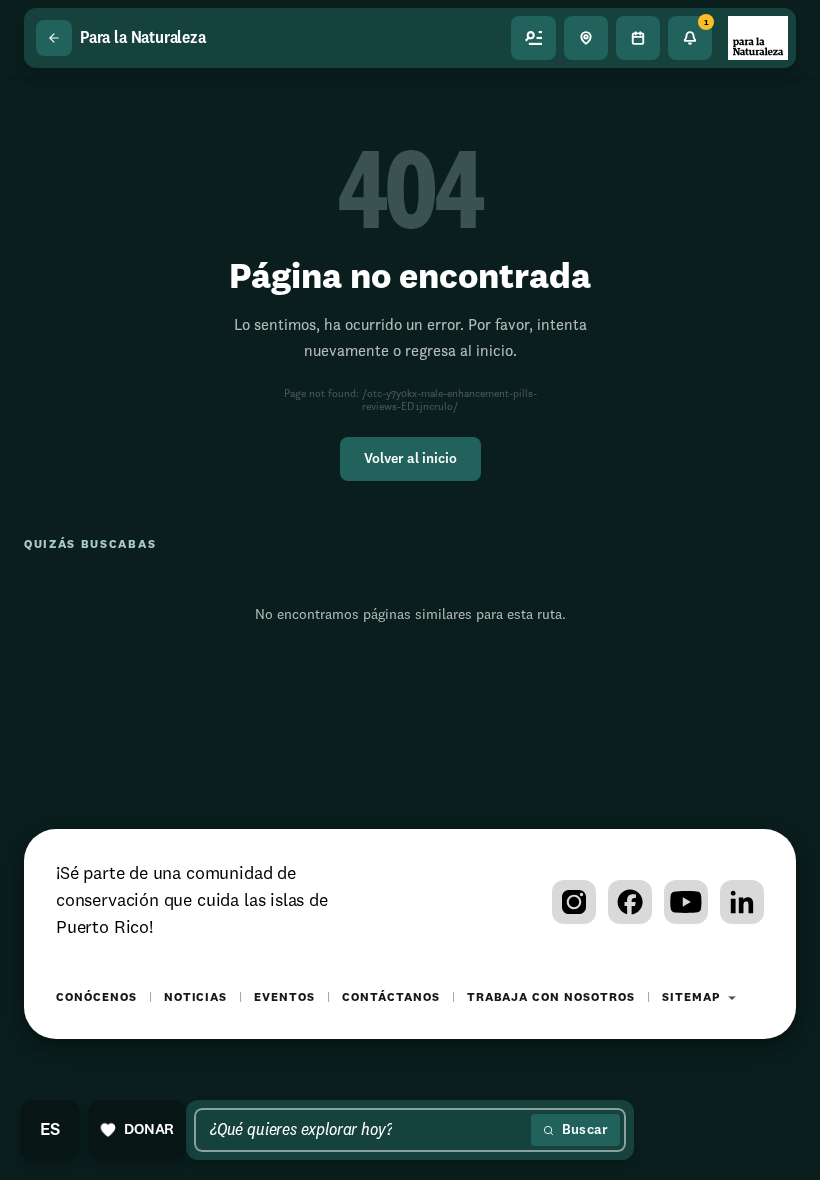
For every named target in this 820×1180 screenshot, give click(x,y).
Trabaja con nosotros (551, 998)
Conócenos (96, 998)
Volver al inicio (410, 459)
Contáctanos (391, 998)
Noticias (196, 998)
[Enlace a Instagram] (574, 902)
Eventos (284, 998)
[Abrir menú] (534, 38)
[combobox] (366, 1130)
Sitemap (691, 998)
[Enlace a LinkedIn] (742, 902)
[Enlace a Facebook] (630, 902)
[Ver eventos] (638, 38)
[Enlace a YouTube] (686, 902)
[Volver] (54, 38)
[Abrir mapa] (586, 38)
